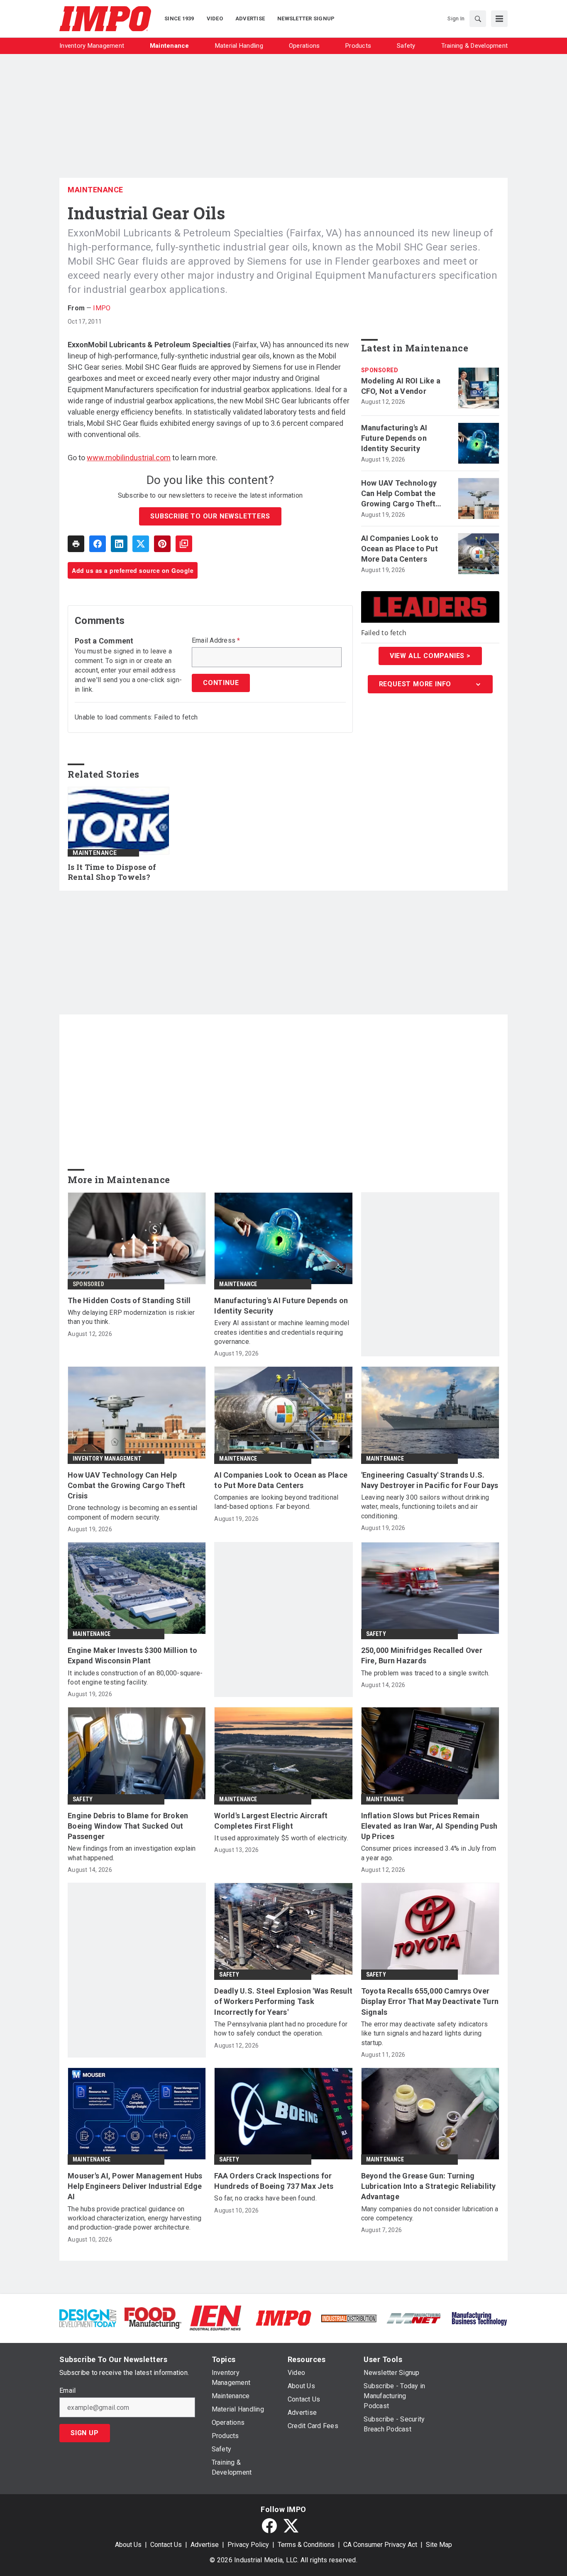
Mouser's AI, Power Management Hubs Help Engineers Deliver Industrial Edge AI (135, 2186)
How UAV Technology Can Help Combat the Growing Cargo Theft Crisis (399, 494)
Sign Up (85, 2433)
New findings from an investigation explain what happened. (132, 1853)
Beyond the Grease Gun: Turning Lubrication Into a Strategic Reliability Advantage (429, 2186)
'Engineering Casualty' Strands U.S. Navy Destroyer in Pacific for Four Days (430, 1480)
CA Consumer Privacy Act (380, 2545)
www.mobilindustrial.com (129, 458)
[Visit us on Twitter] (291, 2526)
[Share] (98, 544)
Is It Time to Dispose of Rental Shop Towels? (112, 872)
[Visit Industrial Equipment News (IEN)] (215, 2317)
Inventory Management (107, 1459)
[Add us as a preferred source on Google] (184, 544)
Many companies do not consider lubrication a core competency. (430, 2214)
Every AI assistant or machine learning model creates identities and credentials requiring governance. (282, 1332)
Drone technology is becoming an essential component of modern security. (132, 1512)
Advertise (205, 2545)
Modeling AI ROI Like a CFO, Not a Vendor (401, 386)
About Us (128, 2545)
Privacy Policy (248, 2545)
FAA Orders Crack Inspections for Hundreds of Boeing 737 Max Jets (274, 2181)
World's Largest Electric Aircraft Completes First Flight (271, 1821)
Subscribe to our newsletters (210, 516)
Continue (221, 683)
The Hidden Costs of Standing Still (129, 1300)
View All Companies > (430, 656)
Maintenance (95, 190)
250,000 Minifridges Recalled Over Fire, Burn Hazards (422, 1655)
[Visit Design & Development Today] (88, 2317)
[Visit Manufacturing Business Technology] (479, 2317)
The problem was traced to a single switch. (425, 1673)
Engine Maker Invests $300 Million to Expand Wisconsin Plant (132, 1655)
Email (67, 2391)
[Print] (76, 544)
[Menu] (499, 19)
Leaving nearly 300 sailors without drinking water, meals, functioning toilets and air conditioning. (425, 1507)
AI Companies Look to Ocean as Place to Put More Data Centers (400, 549)
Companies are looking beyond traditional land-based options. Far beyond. (276, 1502)
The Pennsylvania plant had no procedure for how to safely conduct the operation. (281, 2029)
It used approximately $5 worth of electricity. (281, 1838)
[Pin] (162, 544)
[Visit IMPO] (283, 2317)
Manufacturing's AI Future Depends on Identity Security (394, 438)
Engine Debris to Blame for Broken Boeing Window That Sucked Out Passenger (128, 1826)
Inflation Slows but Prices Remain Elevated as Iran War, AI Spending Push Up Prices (429, 1826)
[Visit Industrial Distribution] (349, 2318)
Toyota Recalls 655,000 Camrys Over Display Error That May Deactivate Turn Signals (430, 2001)
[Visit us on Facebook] (269, 2526)
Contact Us (166, 2545)
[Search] (478, 19)
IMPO (102, 308)
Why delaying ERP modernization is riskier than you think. (131, 1317)
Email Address (216, 641)
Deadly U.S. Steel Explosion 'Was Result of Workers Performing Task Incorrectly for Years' (283, 2001)
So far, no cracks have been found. (265, 2198)
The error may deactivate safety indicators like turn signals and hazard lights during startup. (425, 2033)
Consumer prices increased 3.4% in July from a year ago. (429, 1853)
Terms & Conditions (306, 2545)
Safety (376, 1634)
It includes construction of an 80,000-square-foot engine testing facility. (135, 1678)
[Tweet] (141, 544)
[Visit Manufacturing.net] (414, 2318)
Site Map (439, 2545)
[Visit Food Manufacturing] (153, 2317)
